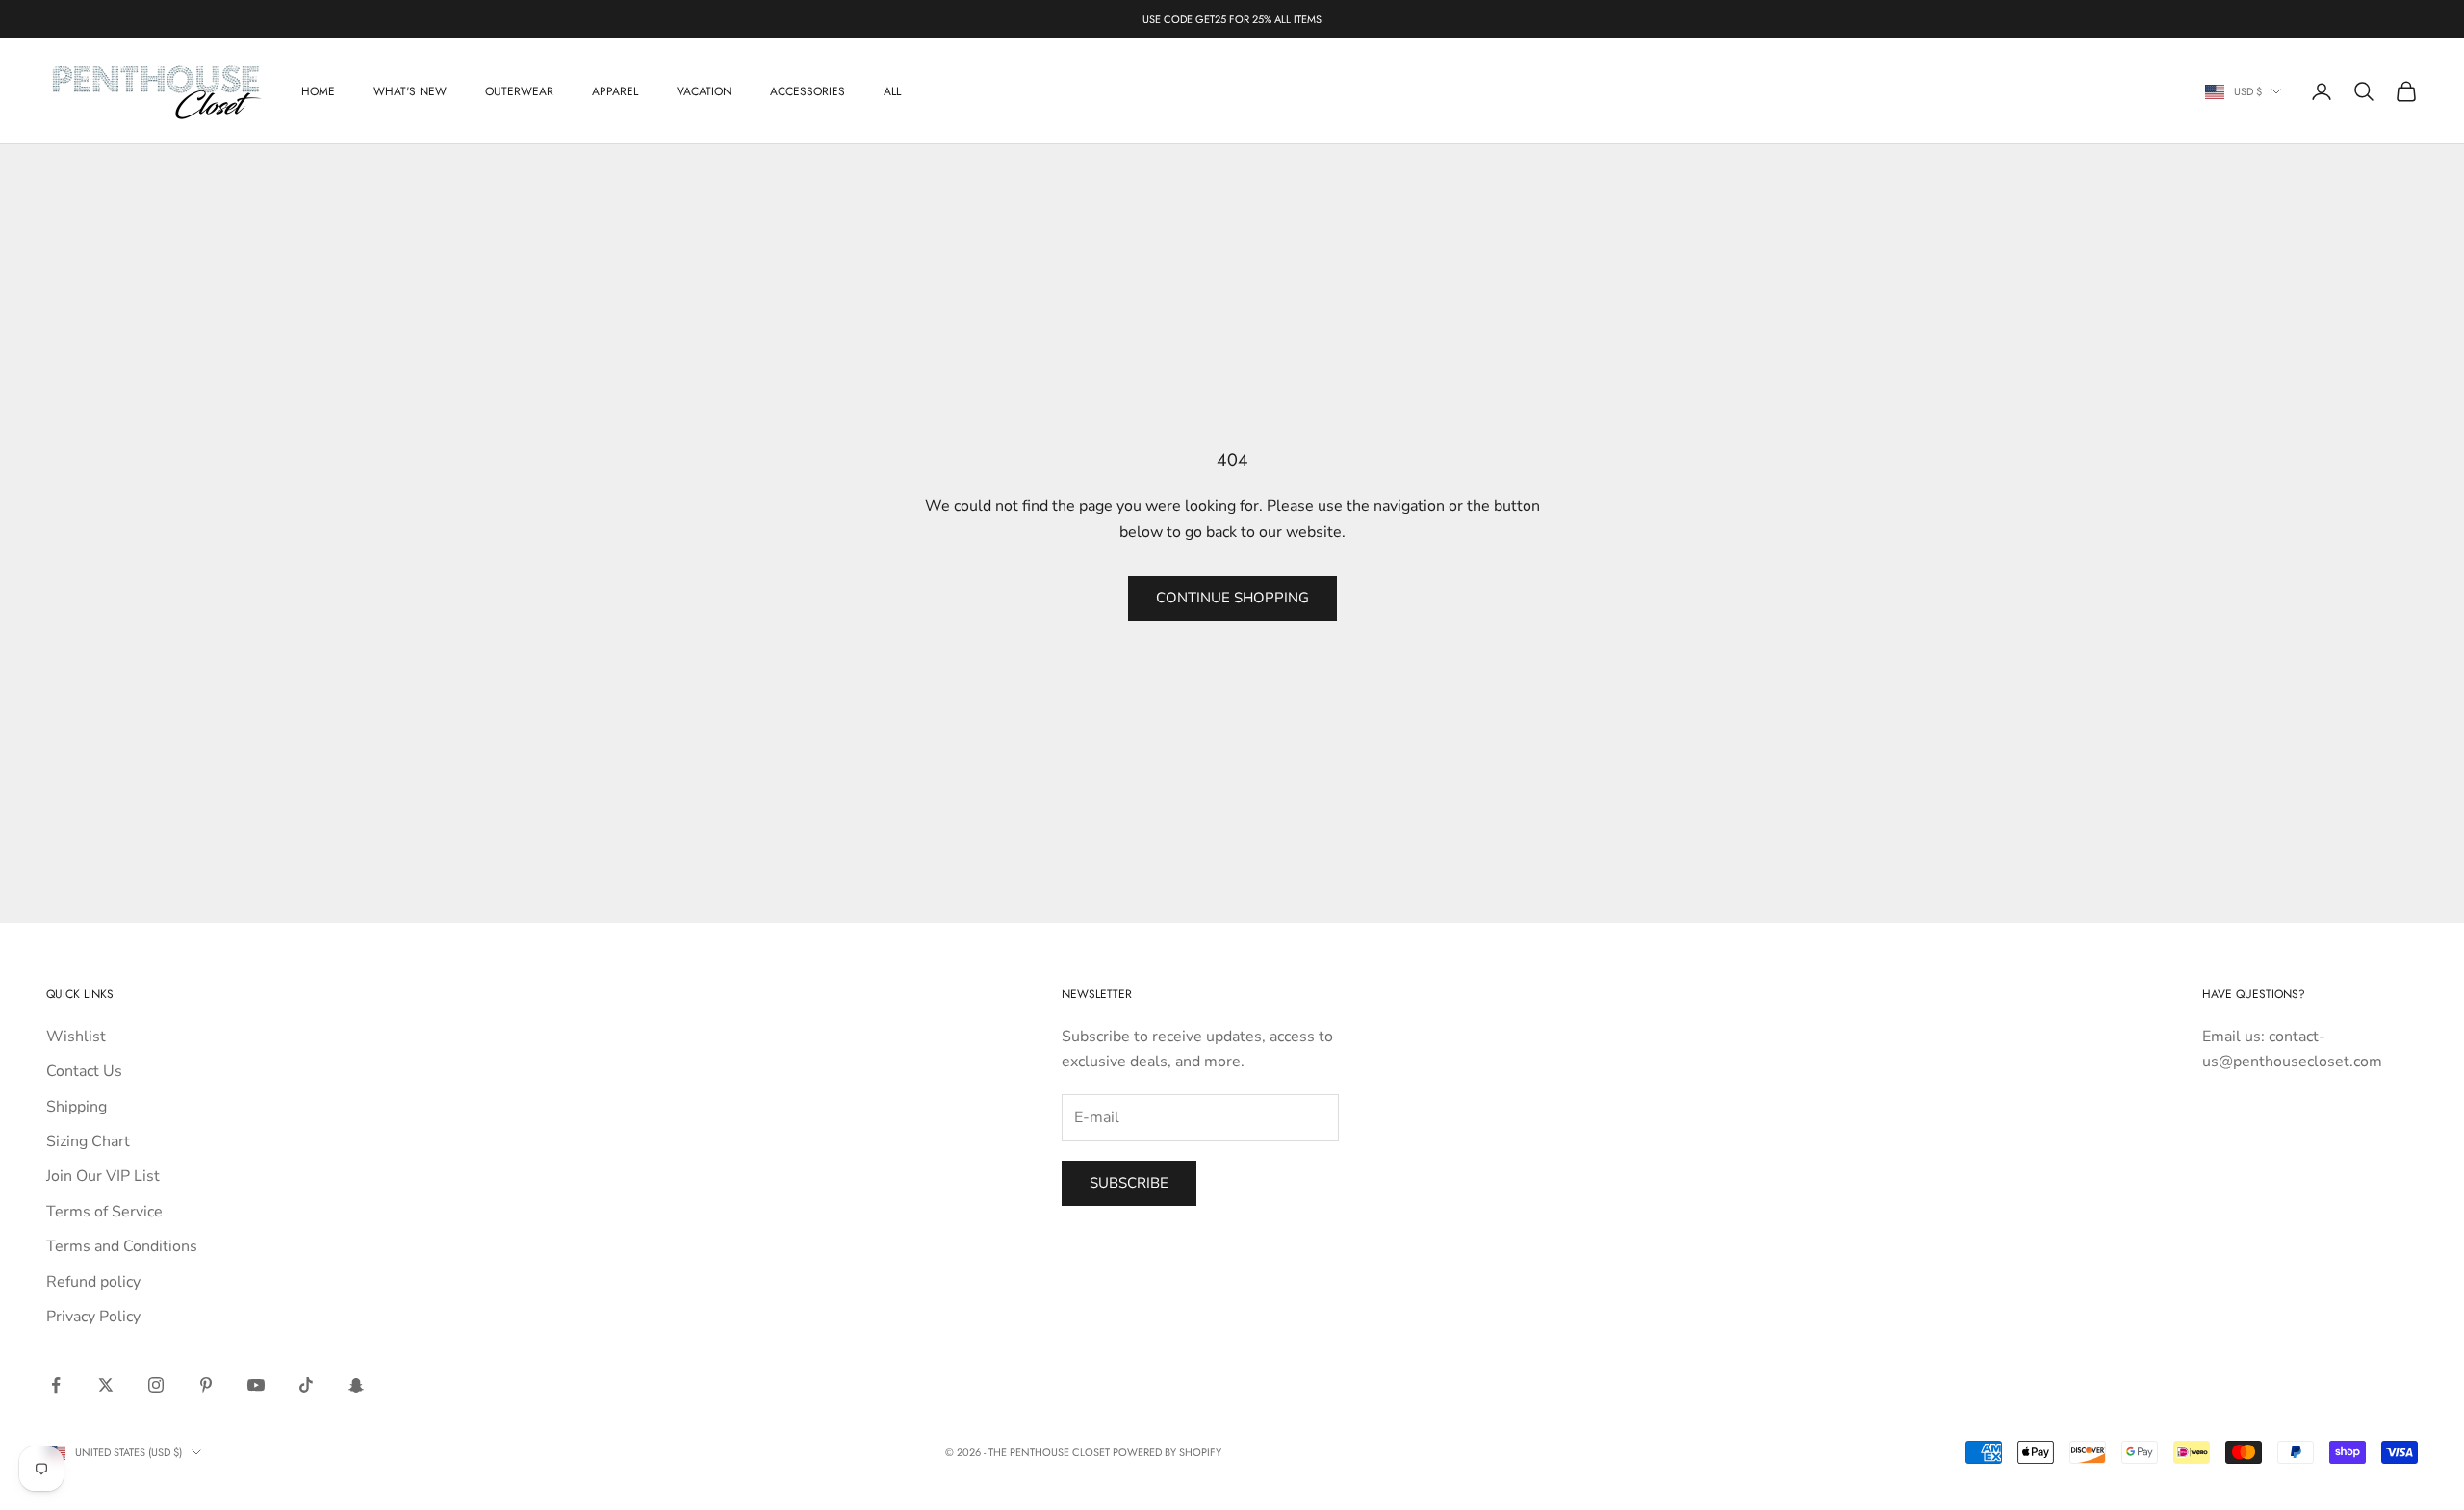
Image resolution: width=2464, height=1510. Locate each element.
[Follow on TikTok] (306, 1385)
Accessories (808, 91)
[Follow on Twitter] (106, 1385)
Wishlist (76, 1037)
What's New (410, 91)
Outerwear (519, 91)
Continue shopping (1232, 598)
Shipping (77, 1107)
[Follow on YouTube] (256, 1385)
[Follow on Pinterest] (206, 1385)
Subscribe (1129, 1183)
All (892, 91)
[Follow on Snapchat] (356, 1385)
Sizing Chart (88, 1141)
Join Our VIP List (103, 1176)
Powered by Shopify (1167, 1452)
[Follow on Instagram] (156, 1385)
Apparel (615, 91)
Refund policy (93, 1282)
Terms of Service (104, 1212)
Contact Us (84, 1071)
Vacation (704, 91)
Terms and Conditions (122, 1246)
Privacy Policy (93, 1317)
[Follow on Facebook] (56, 1385)
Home (318, 91)
